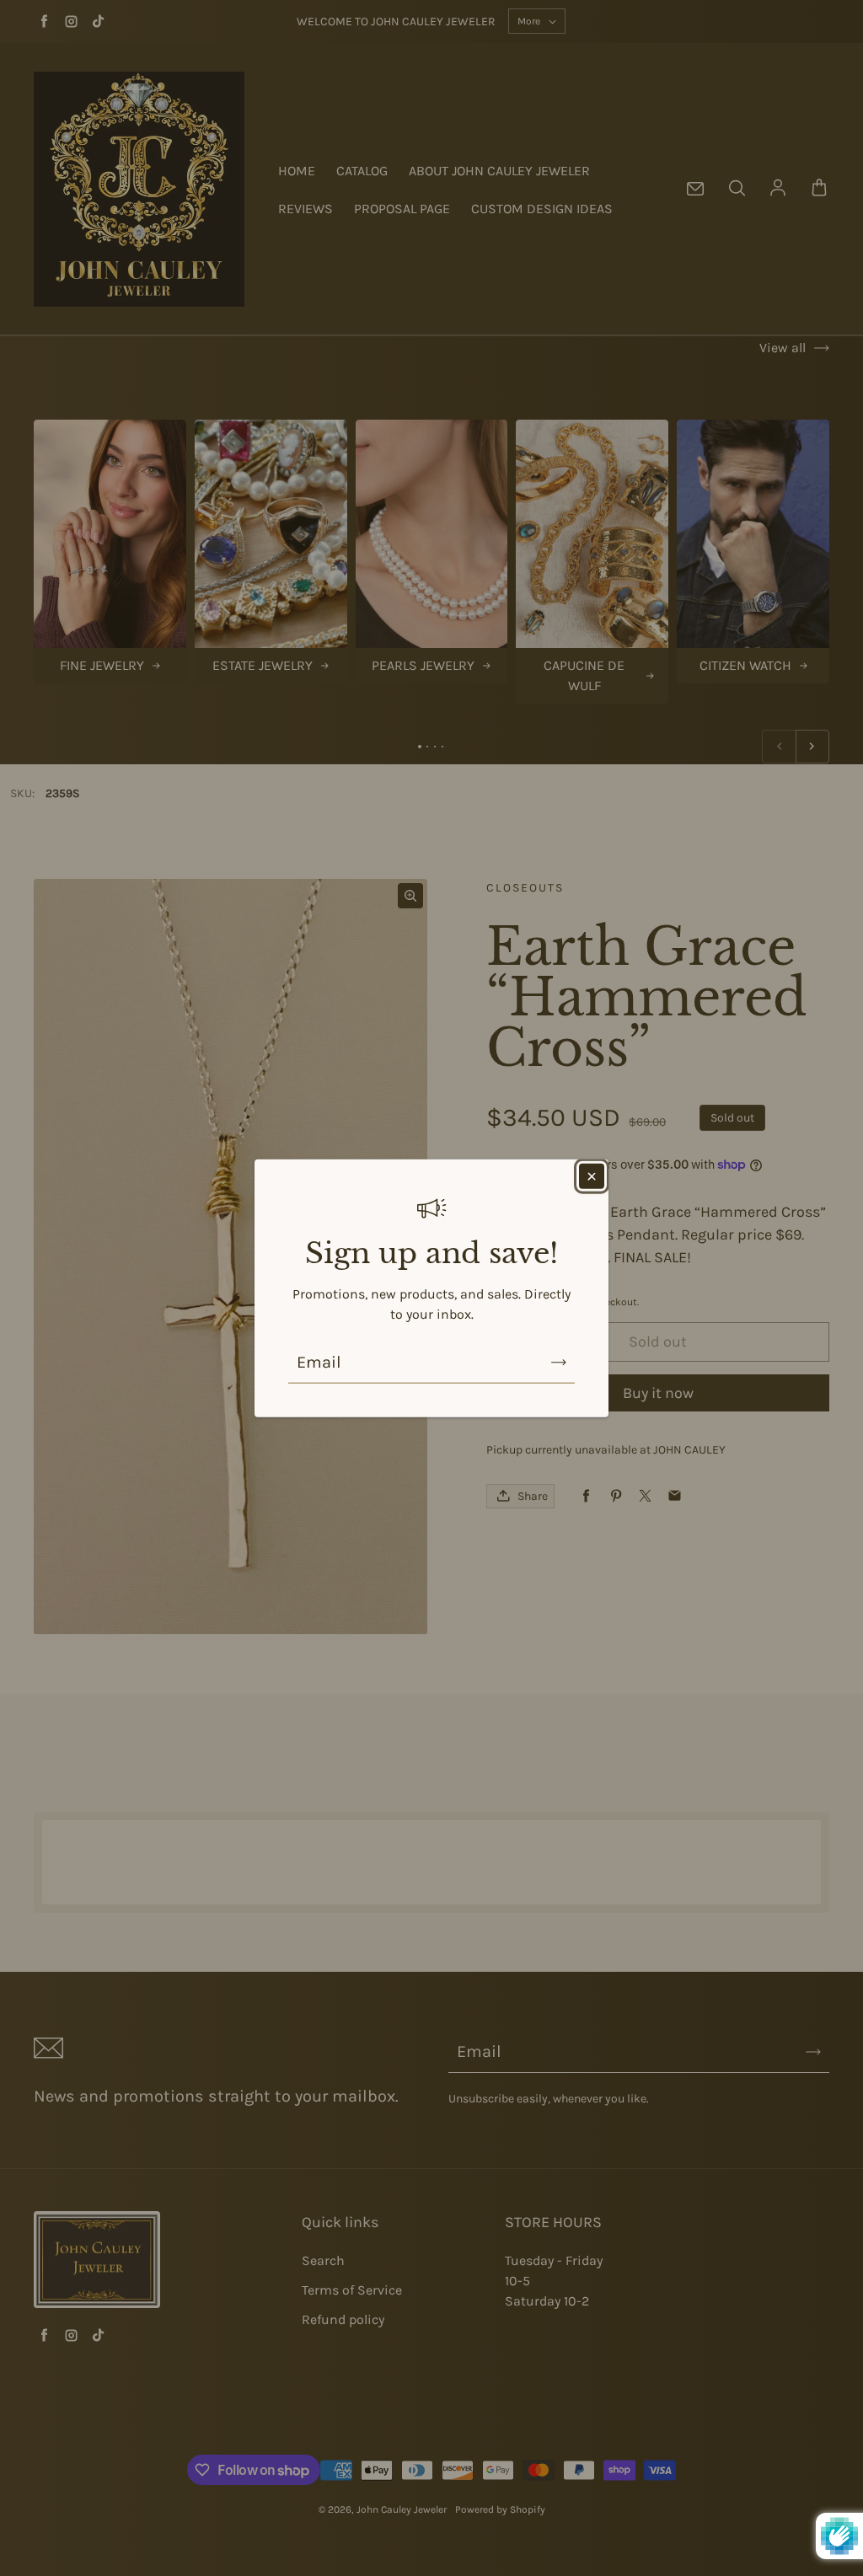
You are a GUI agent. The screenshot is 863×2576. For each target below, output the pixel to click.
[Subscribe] (559, 1363)
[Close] (592, 1176)
